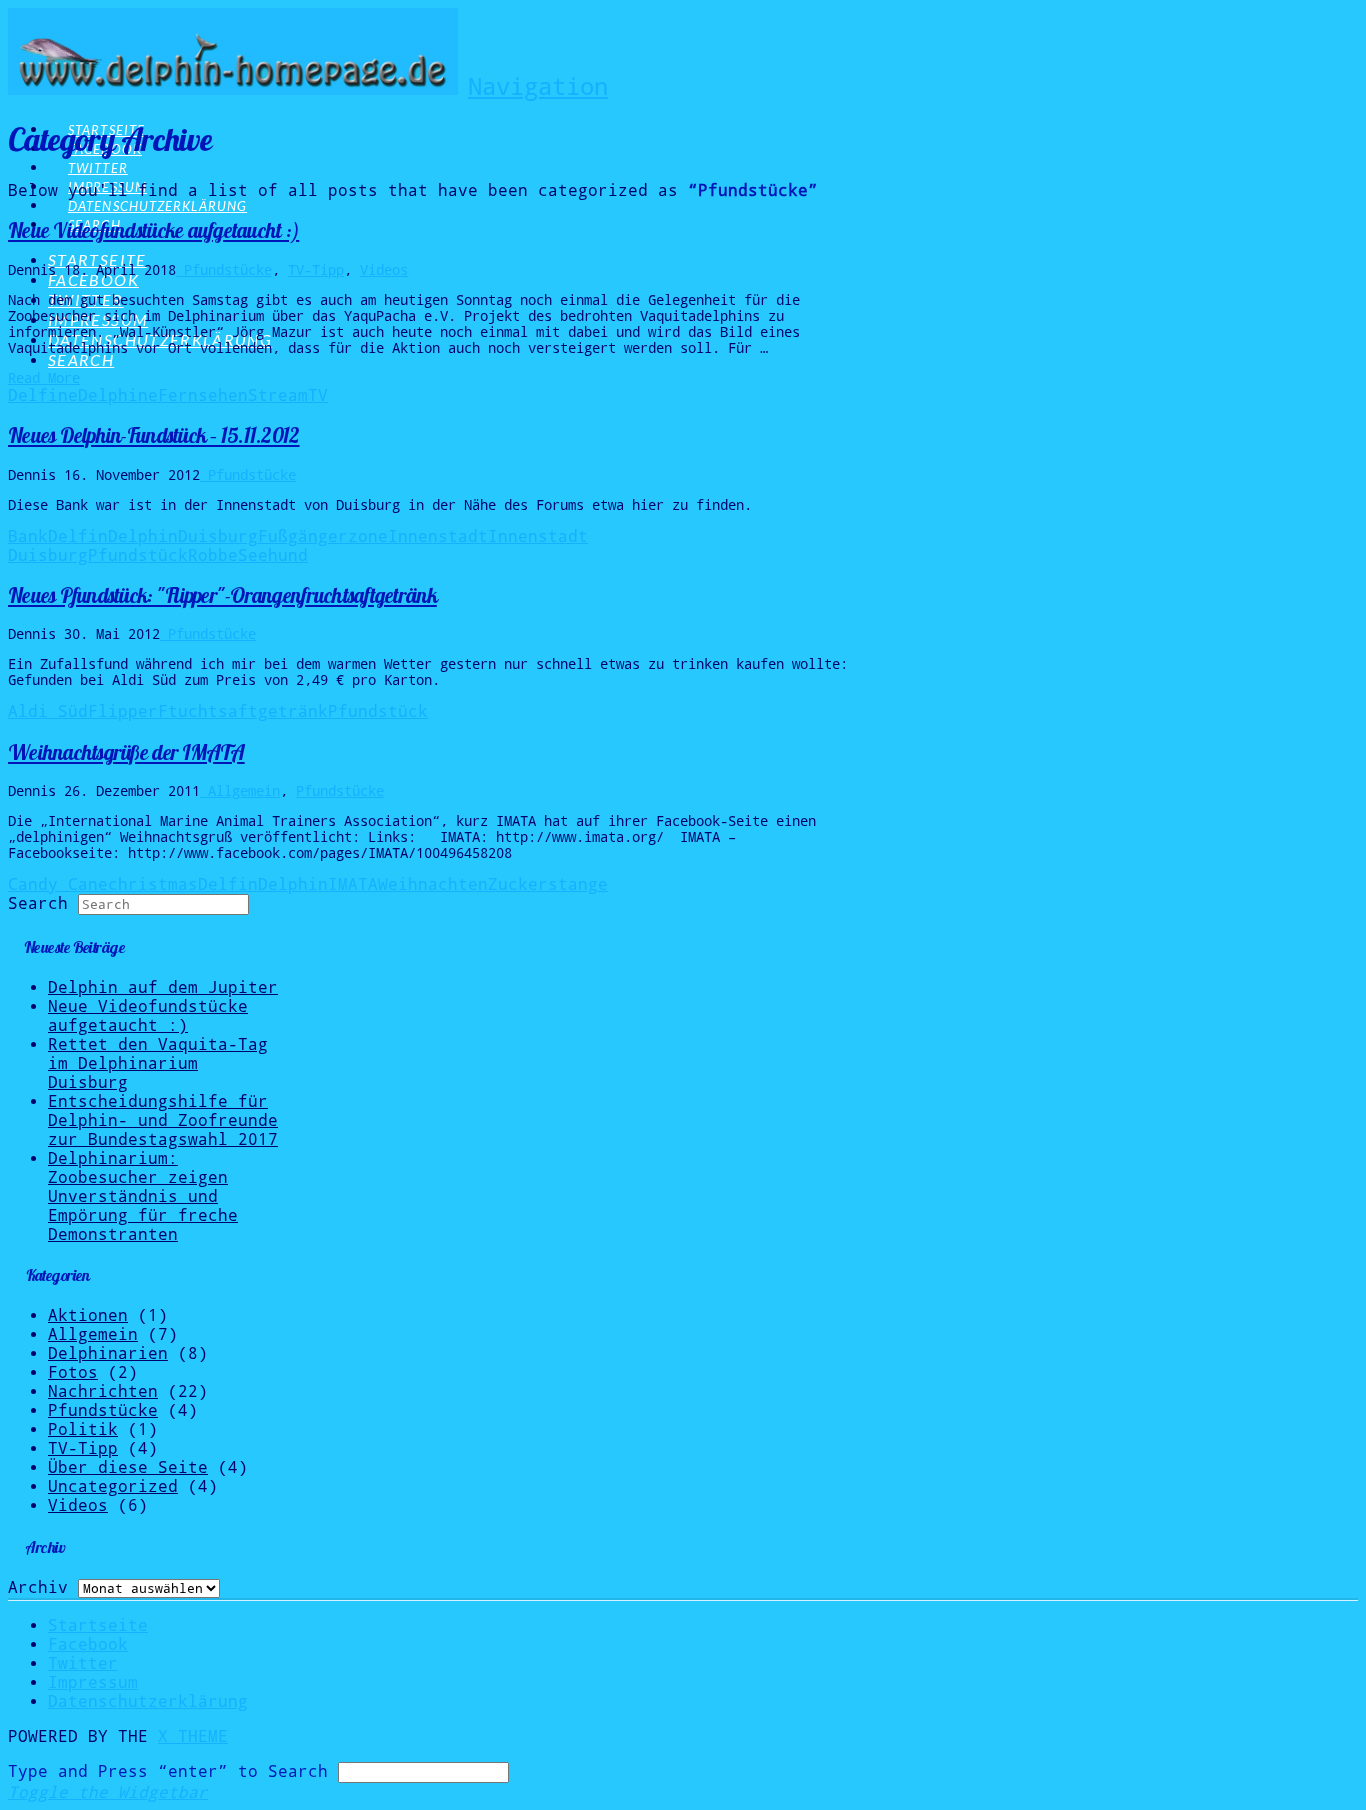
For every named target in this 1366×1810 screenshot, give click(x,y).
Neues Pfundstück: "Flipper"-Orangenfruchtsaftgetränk (222, 595)
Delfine (43, 395)
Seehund (273, 555)
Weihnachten (433, 884)
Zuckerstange (548, 884)
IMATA (353, 884)
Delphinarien (108, 1353)
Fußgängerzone (323, 536)
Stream (278, 395)
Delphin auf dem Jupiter (163, 987)
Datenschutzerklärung (148, 1701)
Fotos (73, 1372)
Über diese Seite (128, 1467)
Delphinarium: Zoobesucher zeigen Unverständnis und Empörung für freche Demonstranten (143, 1196)
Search (38, 903)
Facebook (88, 1644)
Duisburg (218, 536)
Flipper (123, 711)
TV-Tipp (316, 270)
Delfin (78, 536)
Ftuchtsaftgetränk (243, 711)
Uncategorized (113, 1486)
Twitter (83, 1663)
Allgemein (240, 791)
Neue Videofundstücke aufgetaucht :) (153, 230)
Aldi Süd (48, 711)
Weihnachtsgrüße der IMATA (126, 752)
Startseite (98, 1625)
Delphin (143, 536)
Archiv (38, 1587)
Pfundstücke (224, 270)
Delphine (118, 395)
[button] (538, 87)
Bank (28, 536)
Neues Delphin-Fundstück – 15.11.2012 (154, 435)
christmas (153, 884)
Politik (83, 1429)
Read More (44, 378)
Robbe (213, 555)
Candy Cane (58, 884)
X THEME (193, 1736)
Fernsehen (203, 395)
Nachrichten (103, 1391)
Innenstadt (438, 536)
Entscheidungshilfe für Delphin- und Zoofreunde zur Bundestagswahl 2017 (163, 1120)
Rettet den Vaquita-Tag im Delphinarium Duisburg (158, 1063)
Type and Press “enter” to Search (168, 1771)
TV (318, 395)
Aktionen (88, 1315)
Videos (384, 270)
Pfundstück (138, 555)
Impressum (93, 1682)
